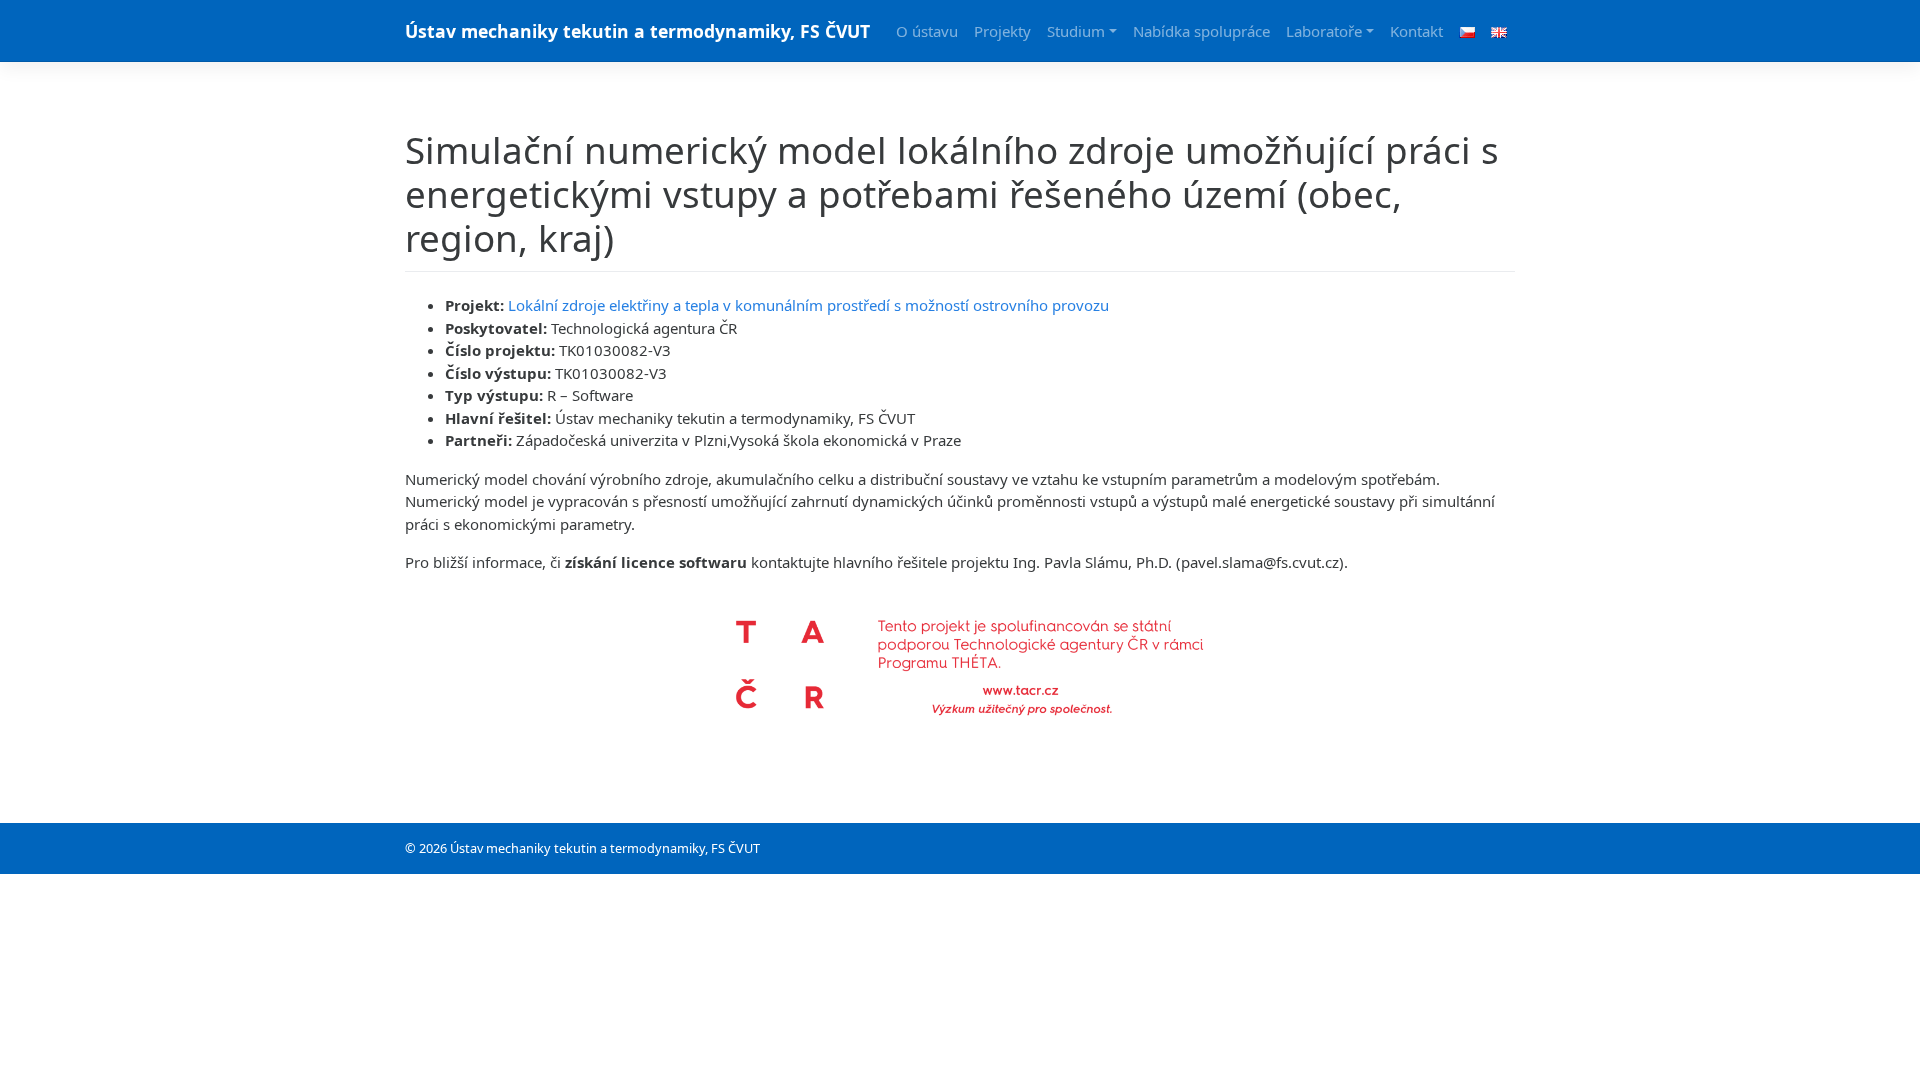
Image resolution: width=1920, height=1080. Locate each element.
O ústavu (927, 31)
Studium (1076, 31)
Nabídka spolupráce (1201, 31)
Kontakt (1416, 31)
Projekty (1002, 31)
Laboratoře (1324, 31)
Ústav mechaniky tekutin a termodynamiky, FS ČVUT (637, 31)
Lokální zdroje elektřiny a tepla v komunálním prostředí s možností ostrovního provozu (808, 305)
